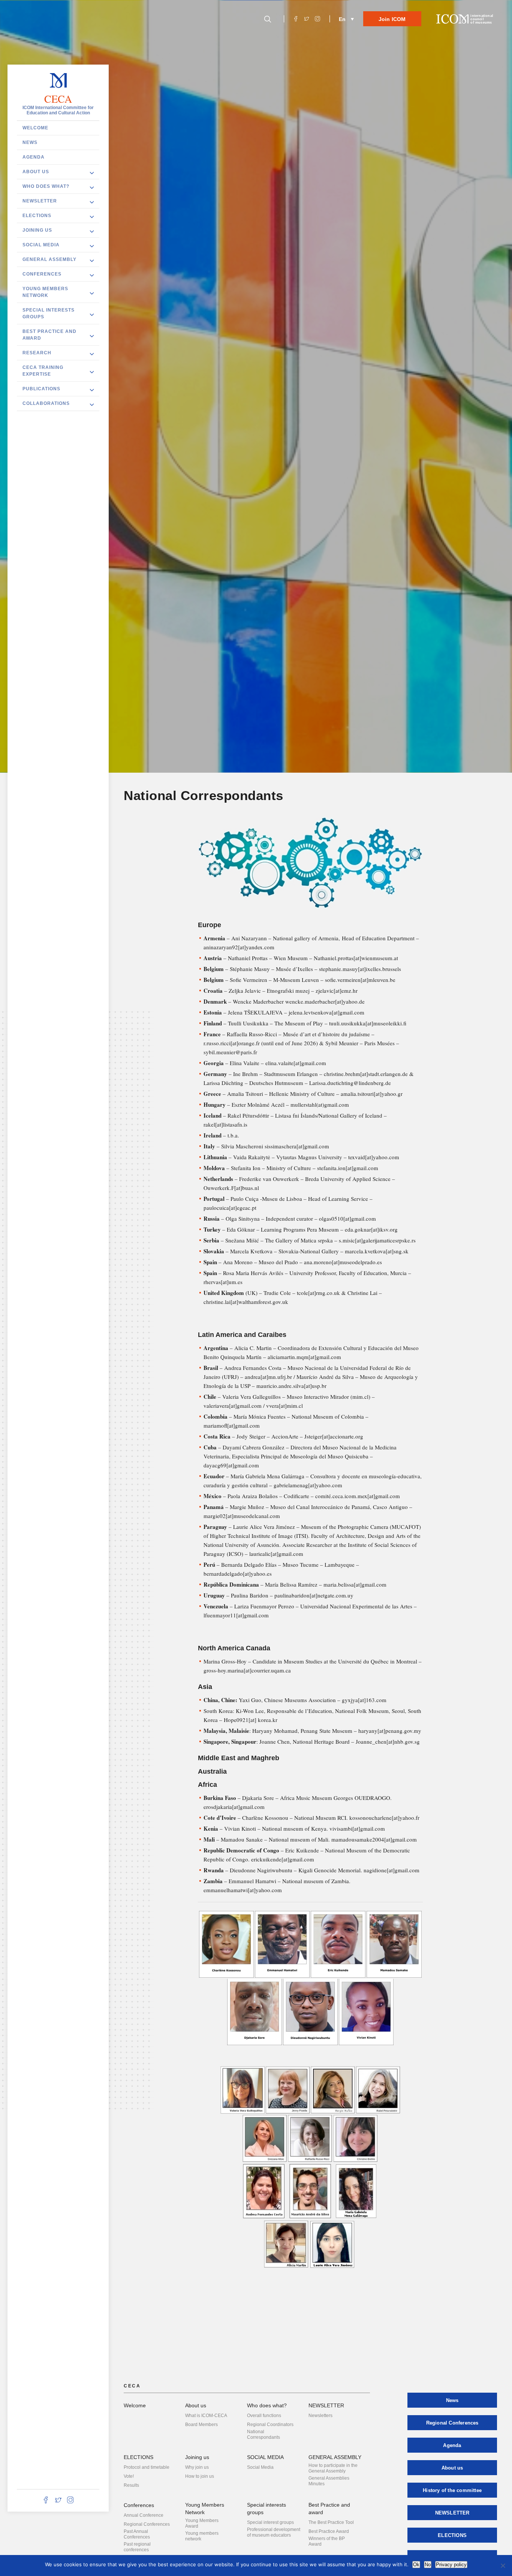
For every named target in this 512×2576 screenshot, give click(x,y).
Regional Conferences (147, 2524)
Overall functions (264, 2416)
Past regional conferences (137, 2547)
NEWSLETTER (40, 201)
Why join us (197, 2467)
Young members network (202, 2536)
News (30, 142)
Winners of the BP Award (327, 2541)
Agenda (34, 157)
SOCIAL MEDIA (41, 245)
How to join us (200, 2476)
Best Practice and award (49, 335)
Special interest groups (270, 2522)
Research (37, 353)
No (428, 2565)
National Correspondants (263, 2434)
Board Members (201, 2425)
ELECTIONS (37, 216)
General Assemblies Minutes (329, 2481)
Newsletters (320, 2416)
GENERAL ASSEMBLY (49, 259)
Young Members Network (45, 292)
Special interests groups (49, 313)
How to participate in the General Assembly (333, 2468)
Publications (41, 389)
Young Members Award (202, 2523)
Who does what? (46, 186)
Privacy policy (451, 2565)
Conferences (42, 274)
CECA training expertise (43, 371)
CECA (58, 99)
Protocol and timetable (147, 2467)
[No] (503, 2566)
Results (131, 2485)
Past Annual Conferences (137, 2534)
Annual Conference (144, 2515)
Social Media (260, 2467)
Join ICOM (392, 19)
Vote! (129, 2476)
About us (36, 172)
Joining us (37, 230)
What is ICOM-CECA (206, 2416)
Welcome (35, 128)
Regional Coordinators (270, 2425)
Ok (416, 2565)
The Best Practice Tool (331, 2522)
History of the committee (452, 2490)
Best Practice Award (329, 2531)
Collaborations (46, 403)
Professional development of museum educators (274, 2532)
